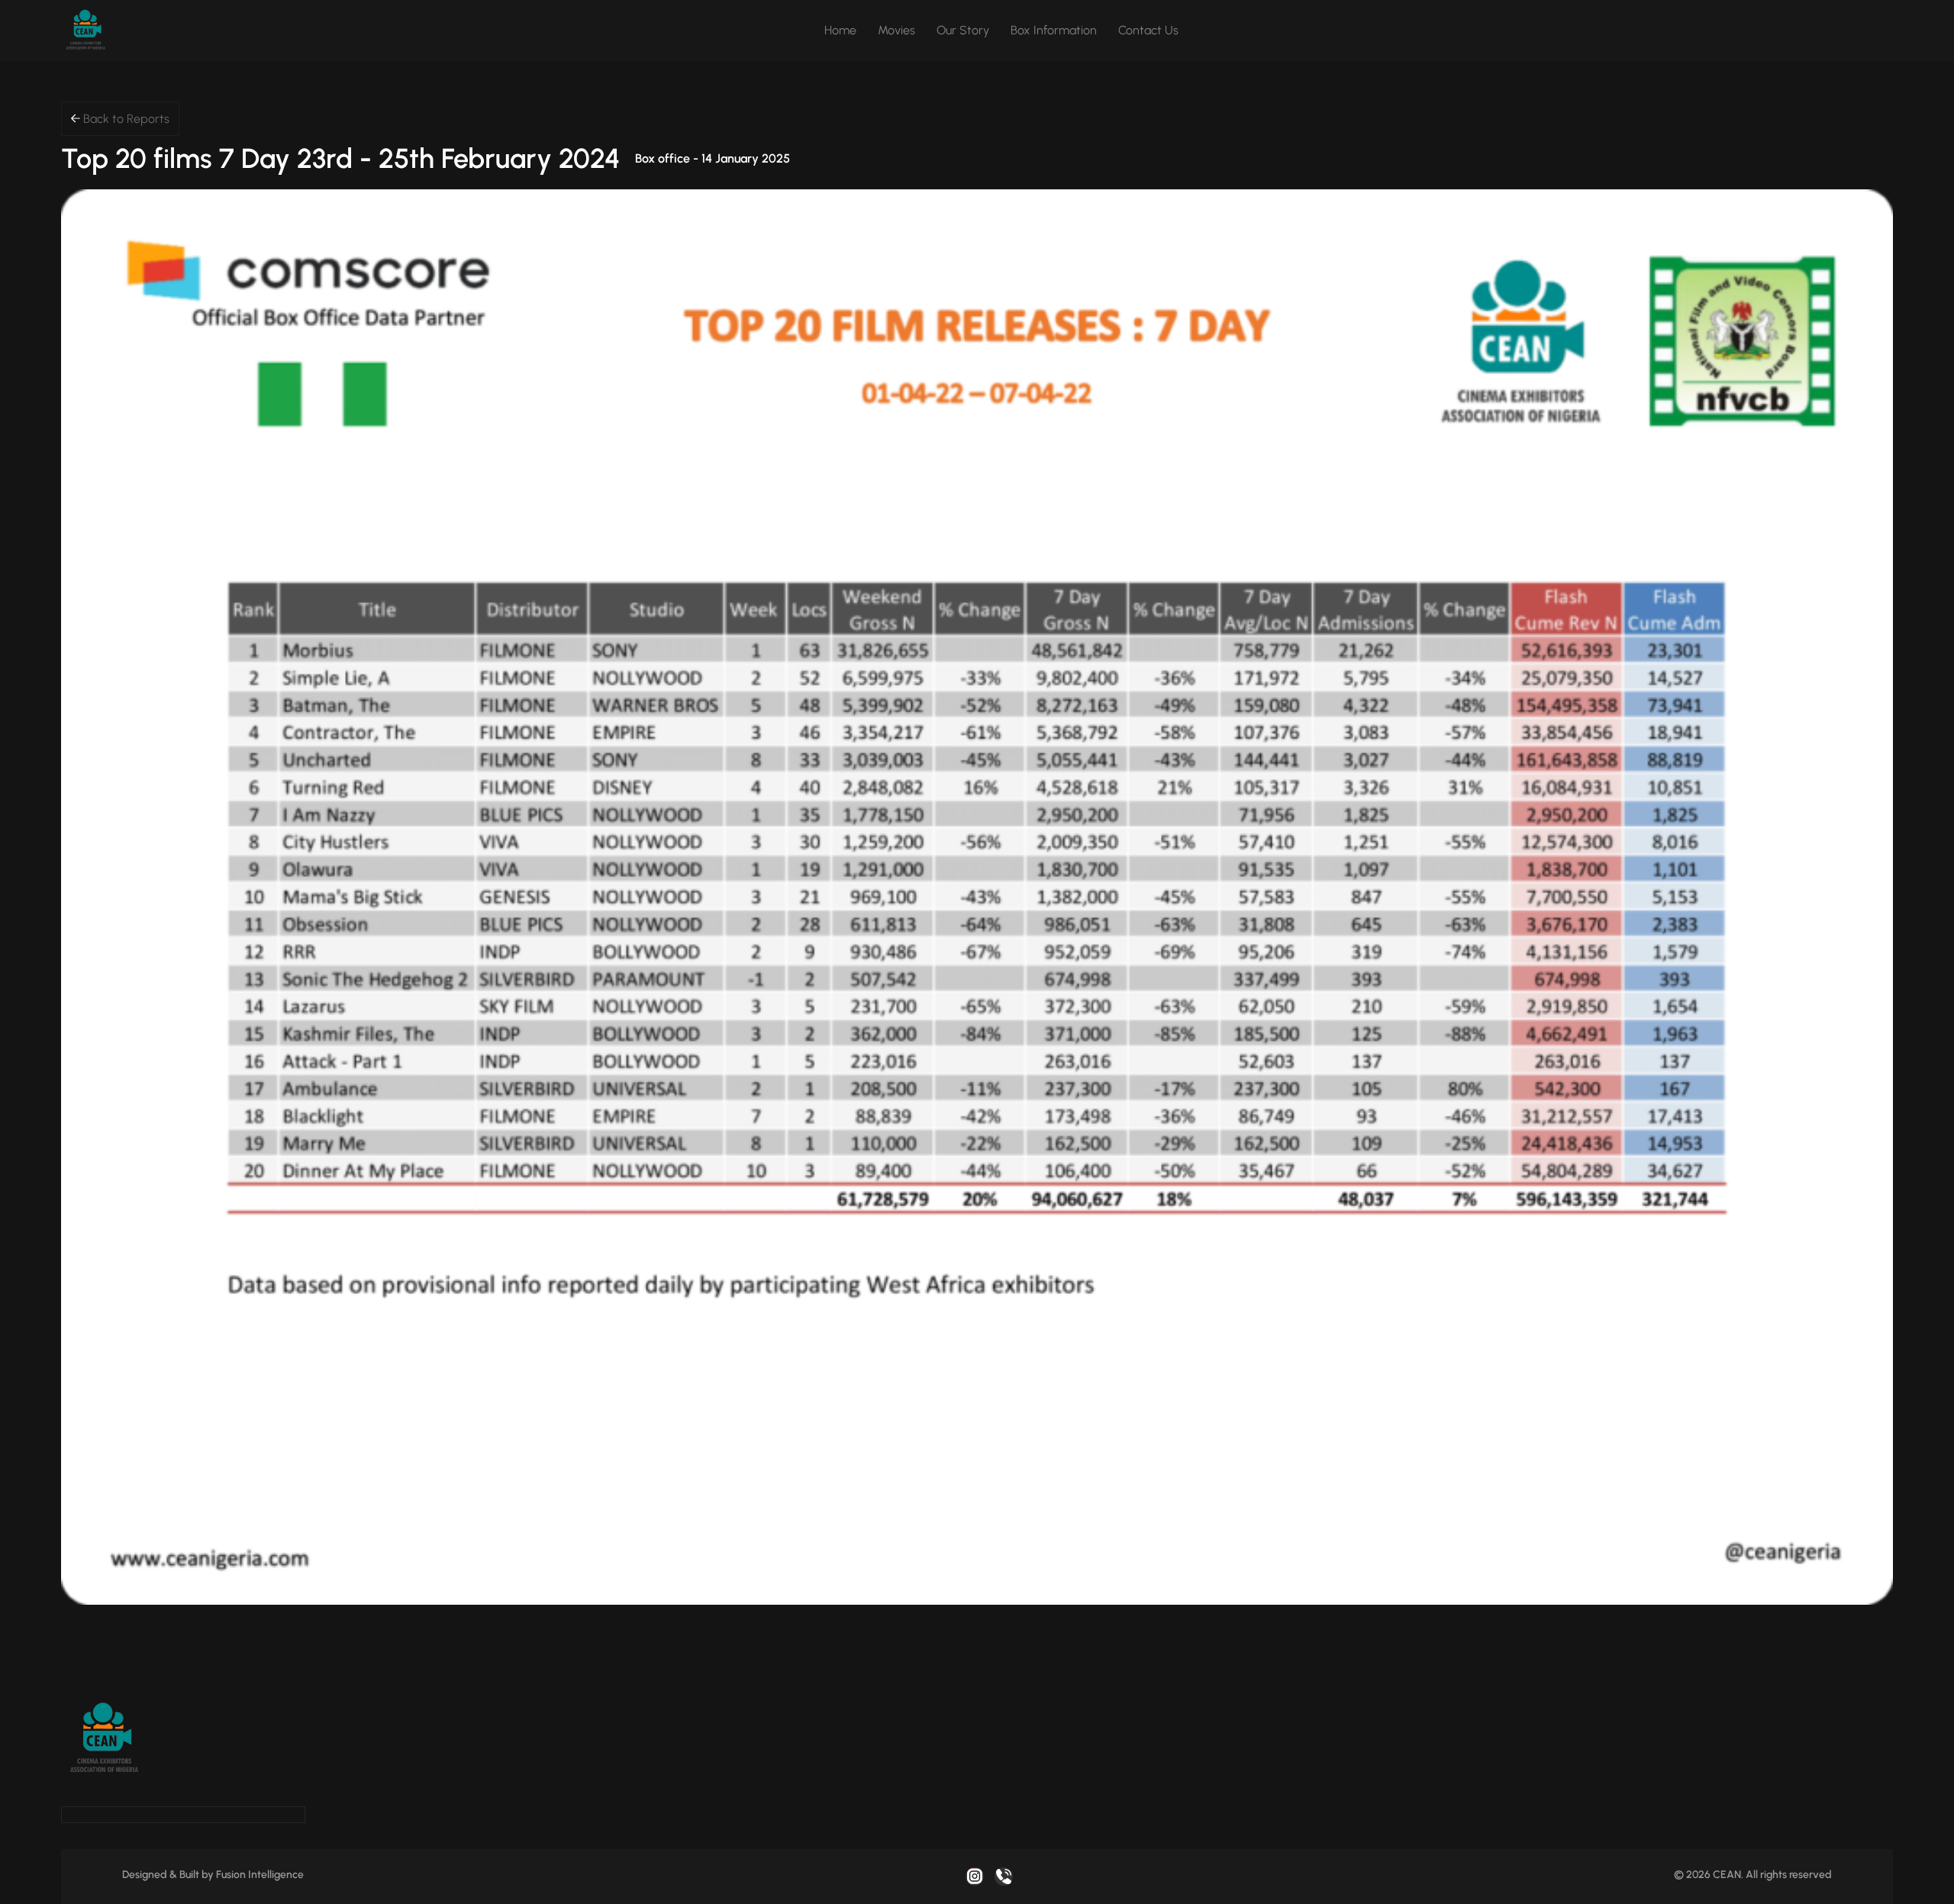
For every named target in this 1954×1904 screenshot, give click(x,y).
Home (840, 30)
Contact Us (1148, 30)
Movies (896, 30)
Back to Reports (125, 119)
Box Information (1054, 30)
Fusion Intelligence (260, 1875)
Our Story (963, 30)
